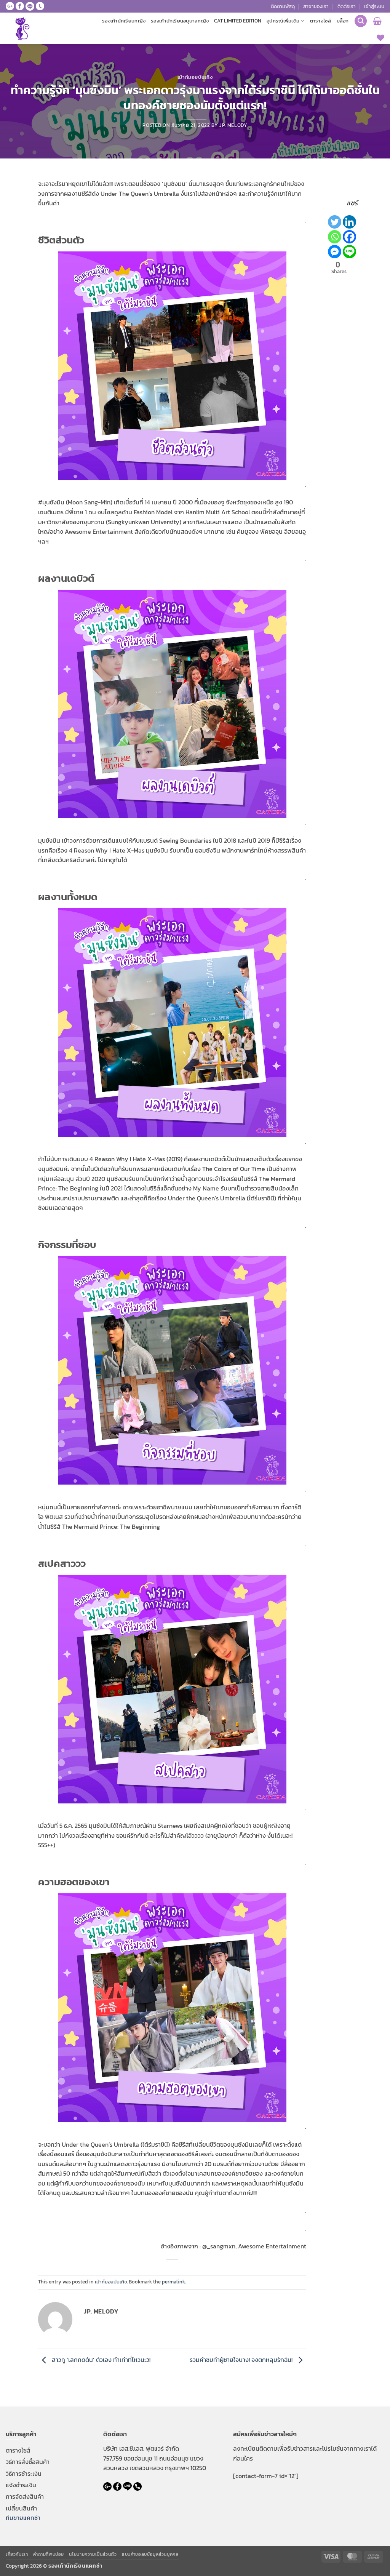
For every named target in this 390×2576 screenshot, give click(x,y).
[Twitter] (335, 222)
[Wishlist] (380, 38)
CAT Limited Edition (238, 21)
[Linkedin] (349, 222)
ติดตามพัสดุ (283, 6)
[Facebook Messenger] (335, 252)
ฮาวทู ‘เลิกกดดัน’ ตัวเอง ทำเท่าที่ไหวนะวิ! (100, 2360)
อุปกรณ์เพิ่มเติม (283, 21)
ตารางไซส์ (321, 21)
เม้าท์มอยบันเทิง (195, 77)
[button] (374, 6)
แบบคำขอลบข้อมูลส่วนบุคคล (150, 2554)
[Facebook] (349, 237)
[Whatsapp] (335, 237)
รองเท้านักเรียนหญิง (124, 21)
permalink (173, 2282)
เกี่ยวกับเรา (17, 2554)
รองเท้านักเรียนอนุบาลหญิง (180, 21)
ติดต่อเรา (347, 6)
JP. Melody (233, 125)
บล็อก (343, 21)
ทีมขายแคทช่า (23, 2518)
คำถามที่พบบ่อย (49, 2554)
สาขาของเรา (316, 6)
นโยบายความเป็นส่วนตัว (93, 2554)
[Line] (349, 252)
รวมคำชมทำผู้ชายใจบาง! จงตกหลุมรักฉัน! (242, 2360)
